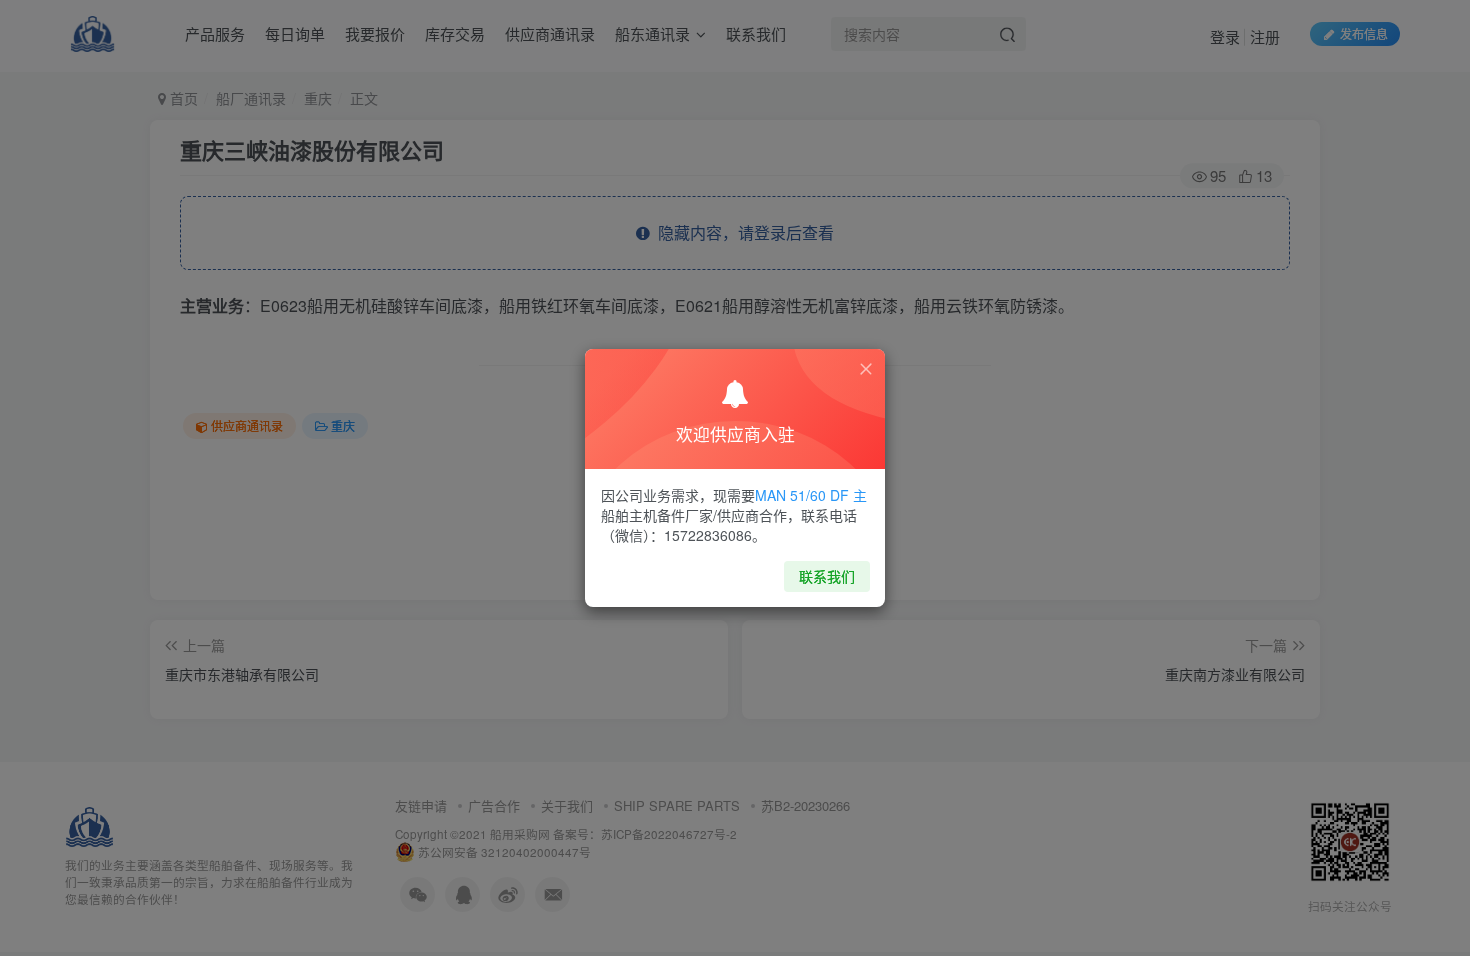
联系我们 (827, 576)
